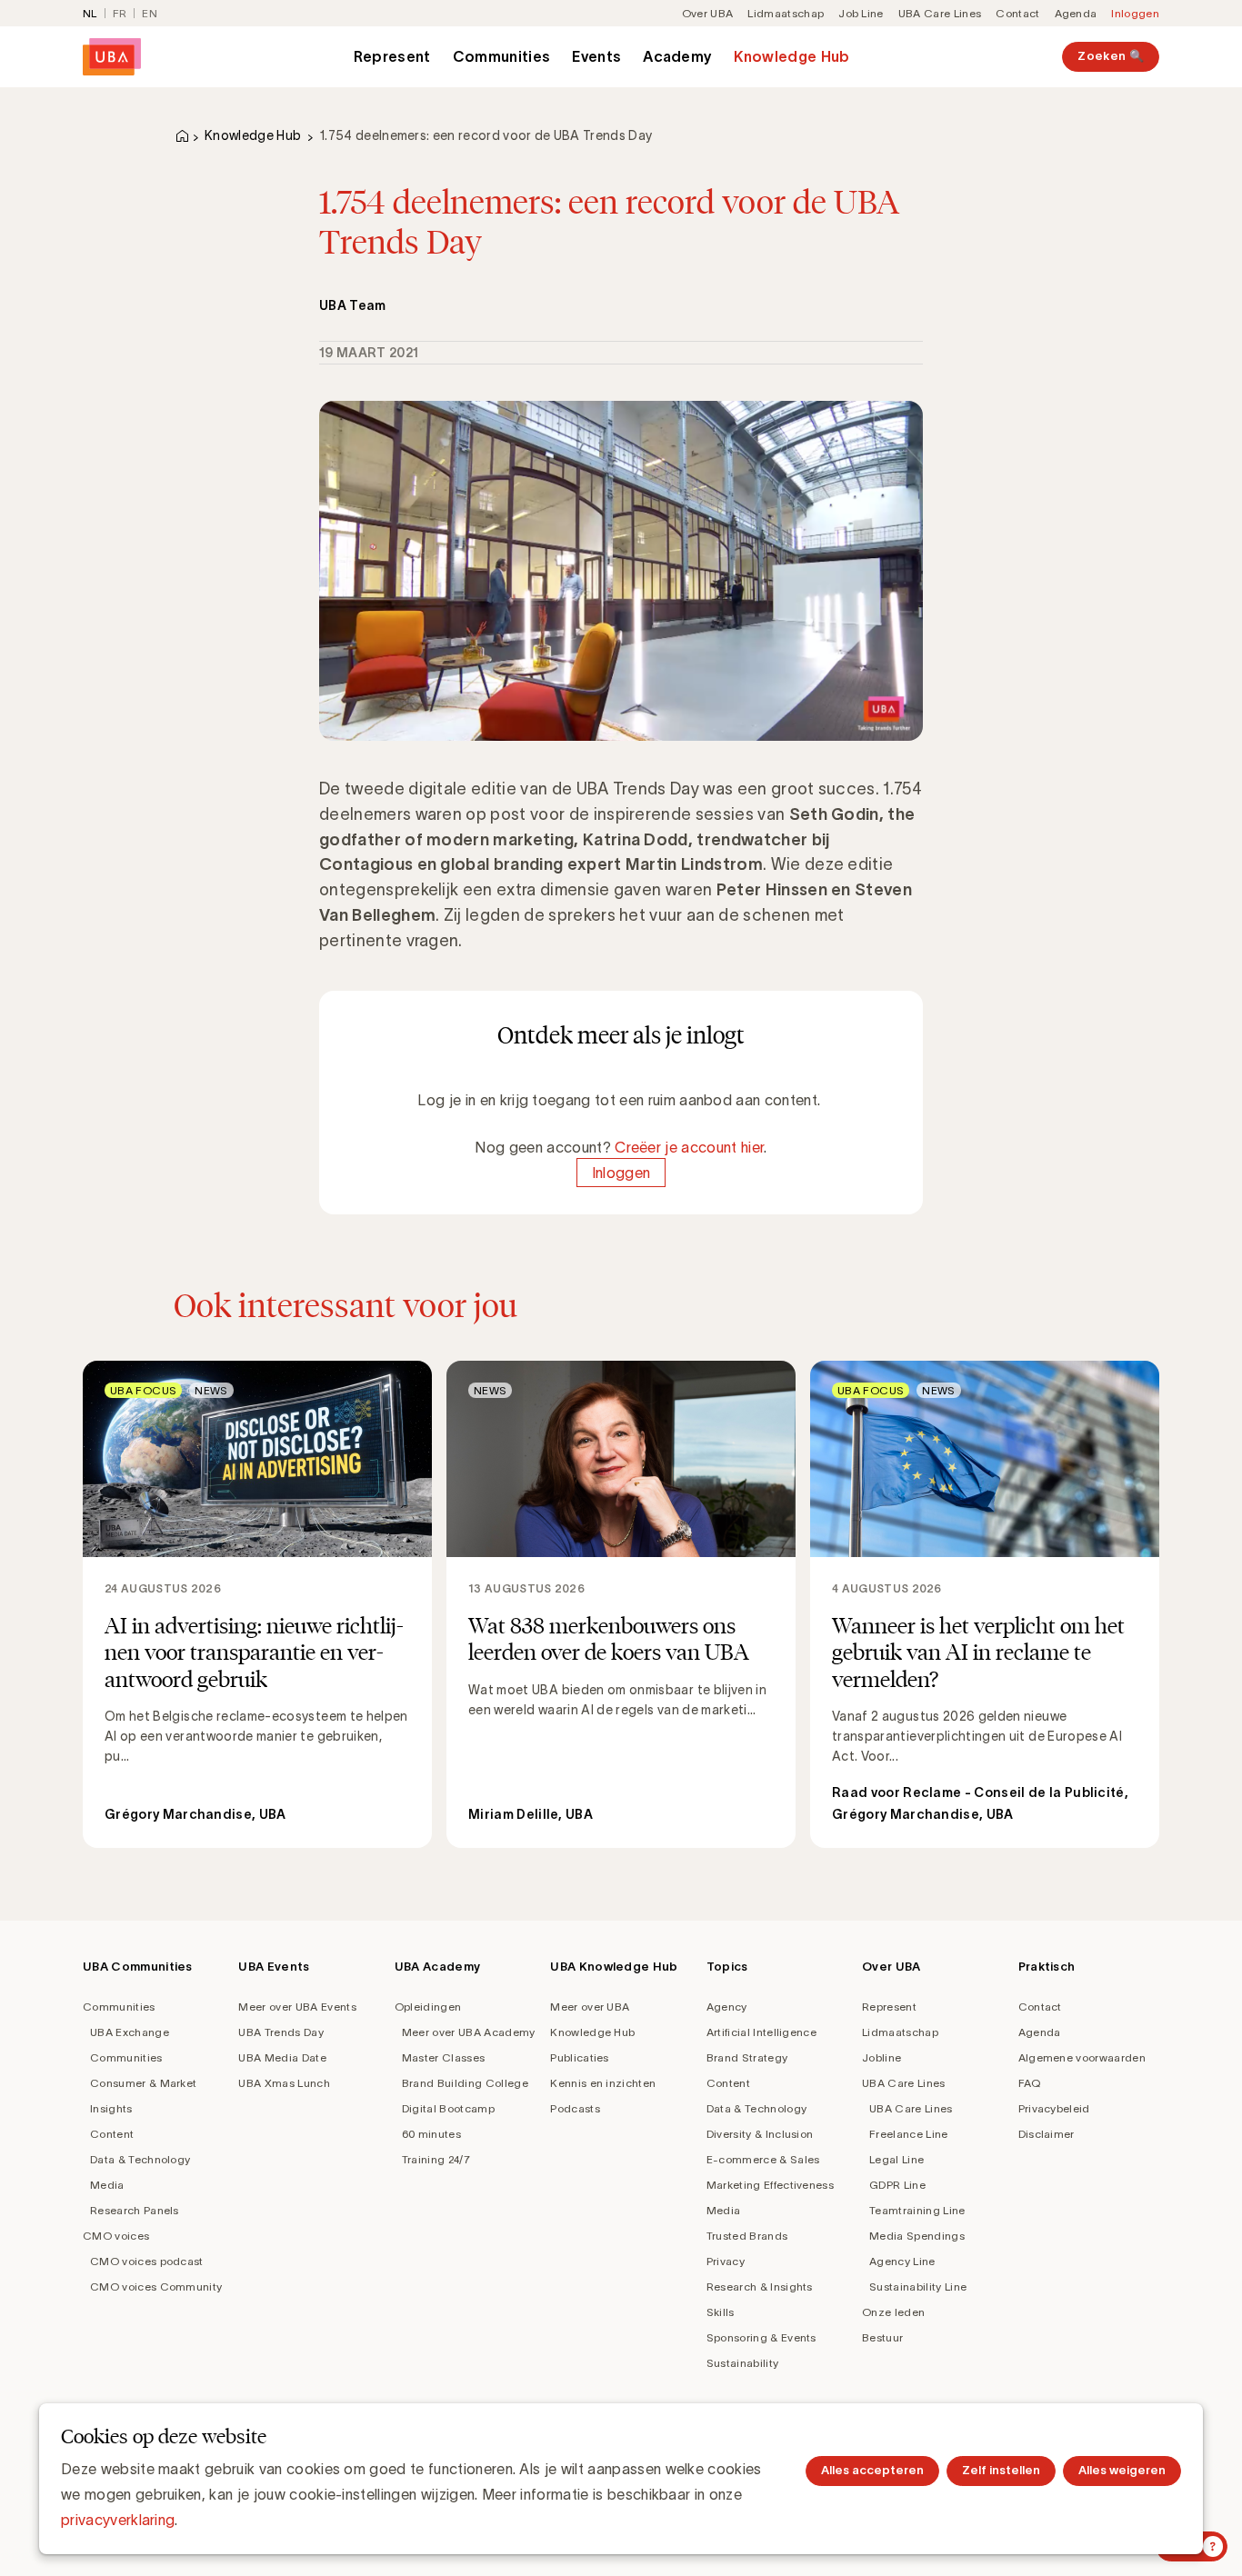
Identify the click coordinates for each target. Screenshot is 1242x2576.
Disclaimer (1047, 2134)
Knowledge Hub (791, 56)
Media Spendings (917, 2236)
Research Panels (135, 2210)
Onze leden (893, 2312)
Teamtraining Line (917, 2210)
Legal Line (896, 2159)
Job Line (861, 13)
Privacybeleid (1054, 2108)
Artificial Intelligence (761, 2032)
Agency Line (902, 2261)
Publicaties (580, 2057)
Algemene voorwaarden (1082, 2057)
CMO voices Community (156, 2286)
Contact (1017, 13)
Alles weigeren (1122, 2470)
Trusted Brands (747, 2236)
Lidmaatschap (786, 13)
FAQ (1030, 2083)
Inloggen (1135, 13)
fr (120, 13)
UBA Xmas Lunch (284, 2083)
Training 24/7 (436, 2159)
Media (107, 2185)
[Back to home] (112, 57)
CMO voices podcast (147, 2261)
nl (90, 13)
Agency (727, 2007)
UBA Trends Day (280, 2032)
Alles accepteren (872, 2470)
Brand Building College (465, 2083)
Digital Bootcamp (448, 2108)
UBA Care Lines (940, 13)
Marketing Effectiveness (770, 2185)
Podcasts (575, 2108)
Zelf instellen (1001, 2470)
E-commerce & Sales (763, 2159)
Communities (502, 56)
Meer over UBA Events (297, 2007)
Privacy (726, 2261)
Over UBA (708, 13)
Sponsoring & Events (761, 2337)
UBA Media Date (282, 2057)
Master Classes (443, 2057)
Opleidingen (428, 2007)
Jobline (881, 2057)
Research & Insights (760, 2286)
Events (596, 56)
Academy (677, 56)
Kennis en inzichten (603, 2083)
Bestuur (882, 2337)
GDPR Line (897, 2185)
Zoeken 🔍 (1111, 56)
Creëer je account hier (689, 1147)
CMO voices (116, 2236)
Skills (721, 2312)
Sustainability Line (918, 2286)
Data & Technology (140, 2159)
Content (112, 2134)
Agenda (1076, 13)
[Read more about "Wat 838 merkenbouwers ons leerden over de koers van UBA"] (621, 1604)
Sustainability (742, 2363)
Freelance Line (908, 2134)
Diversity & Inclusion (760, 2134)
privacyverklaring (118, 2520)
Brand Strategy (747, 2057)
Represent (392, 56)
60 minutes (431, 2134)
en (150, 13)
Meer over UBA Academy (469, 2032)
